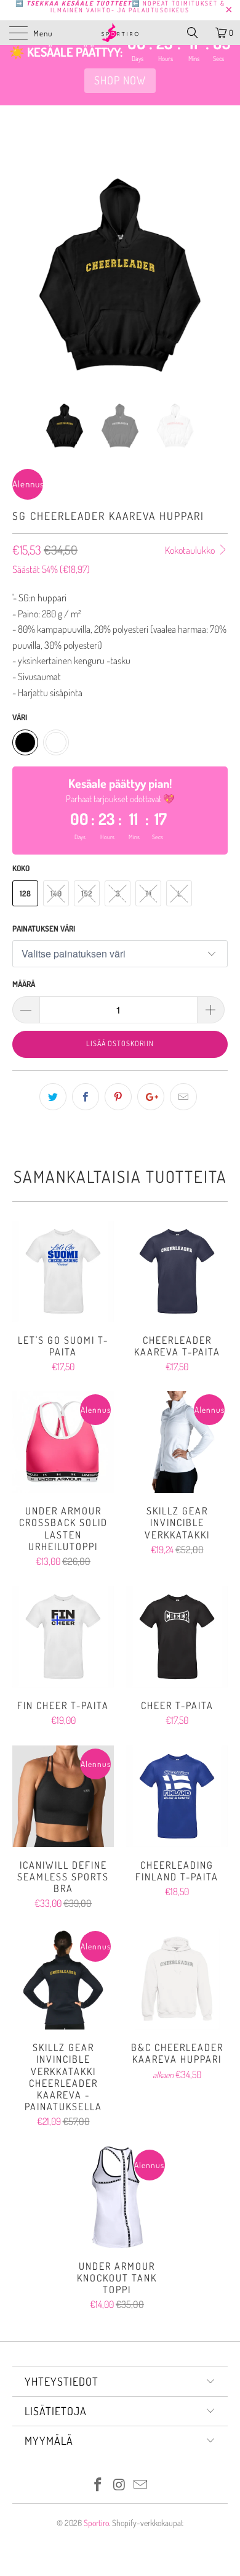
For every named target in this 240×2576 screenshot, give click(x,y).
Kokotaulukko (191, 550)
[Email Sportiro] (141, 2485)
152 (87, 893)
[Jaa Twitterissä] (53, 1097)
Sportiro (96, 2523)
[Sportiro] (120, 33)
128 (25, 893)
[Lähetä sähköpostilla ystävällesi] (183, 1097)
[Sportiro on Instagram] (119, 2485)
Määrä (24, 984)
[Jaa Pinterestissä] (118, 1097)
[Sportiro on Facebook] (98, 2485)
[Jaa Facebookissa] (86, 1097)
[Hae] (197, 33)
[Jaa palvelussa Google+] (151, 1097)
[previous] (24, 284)
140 (56, 893)
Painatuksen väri (44, 928)
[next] (216, 284)
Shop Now (120, 80)
